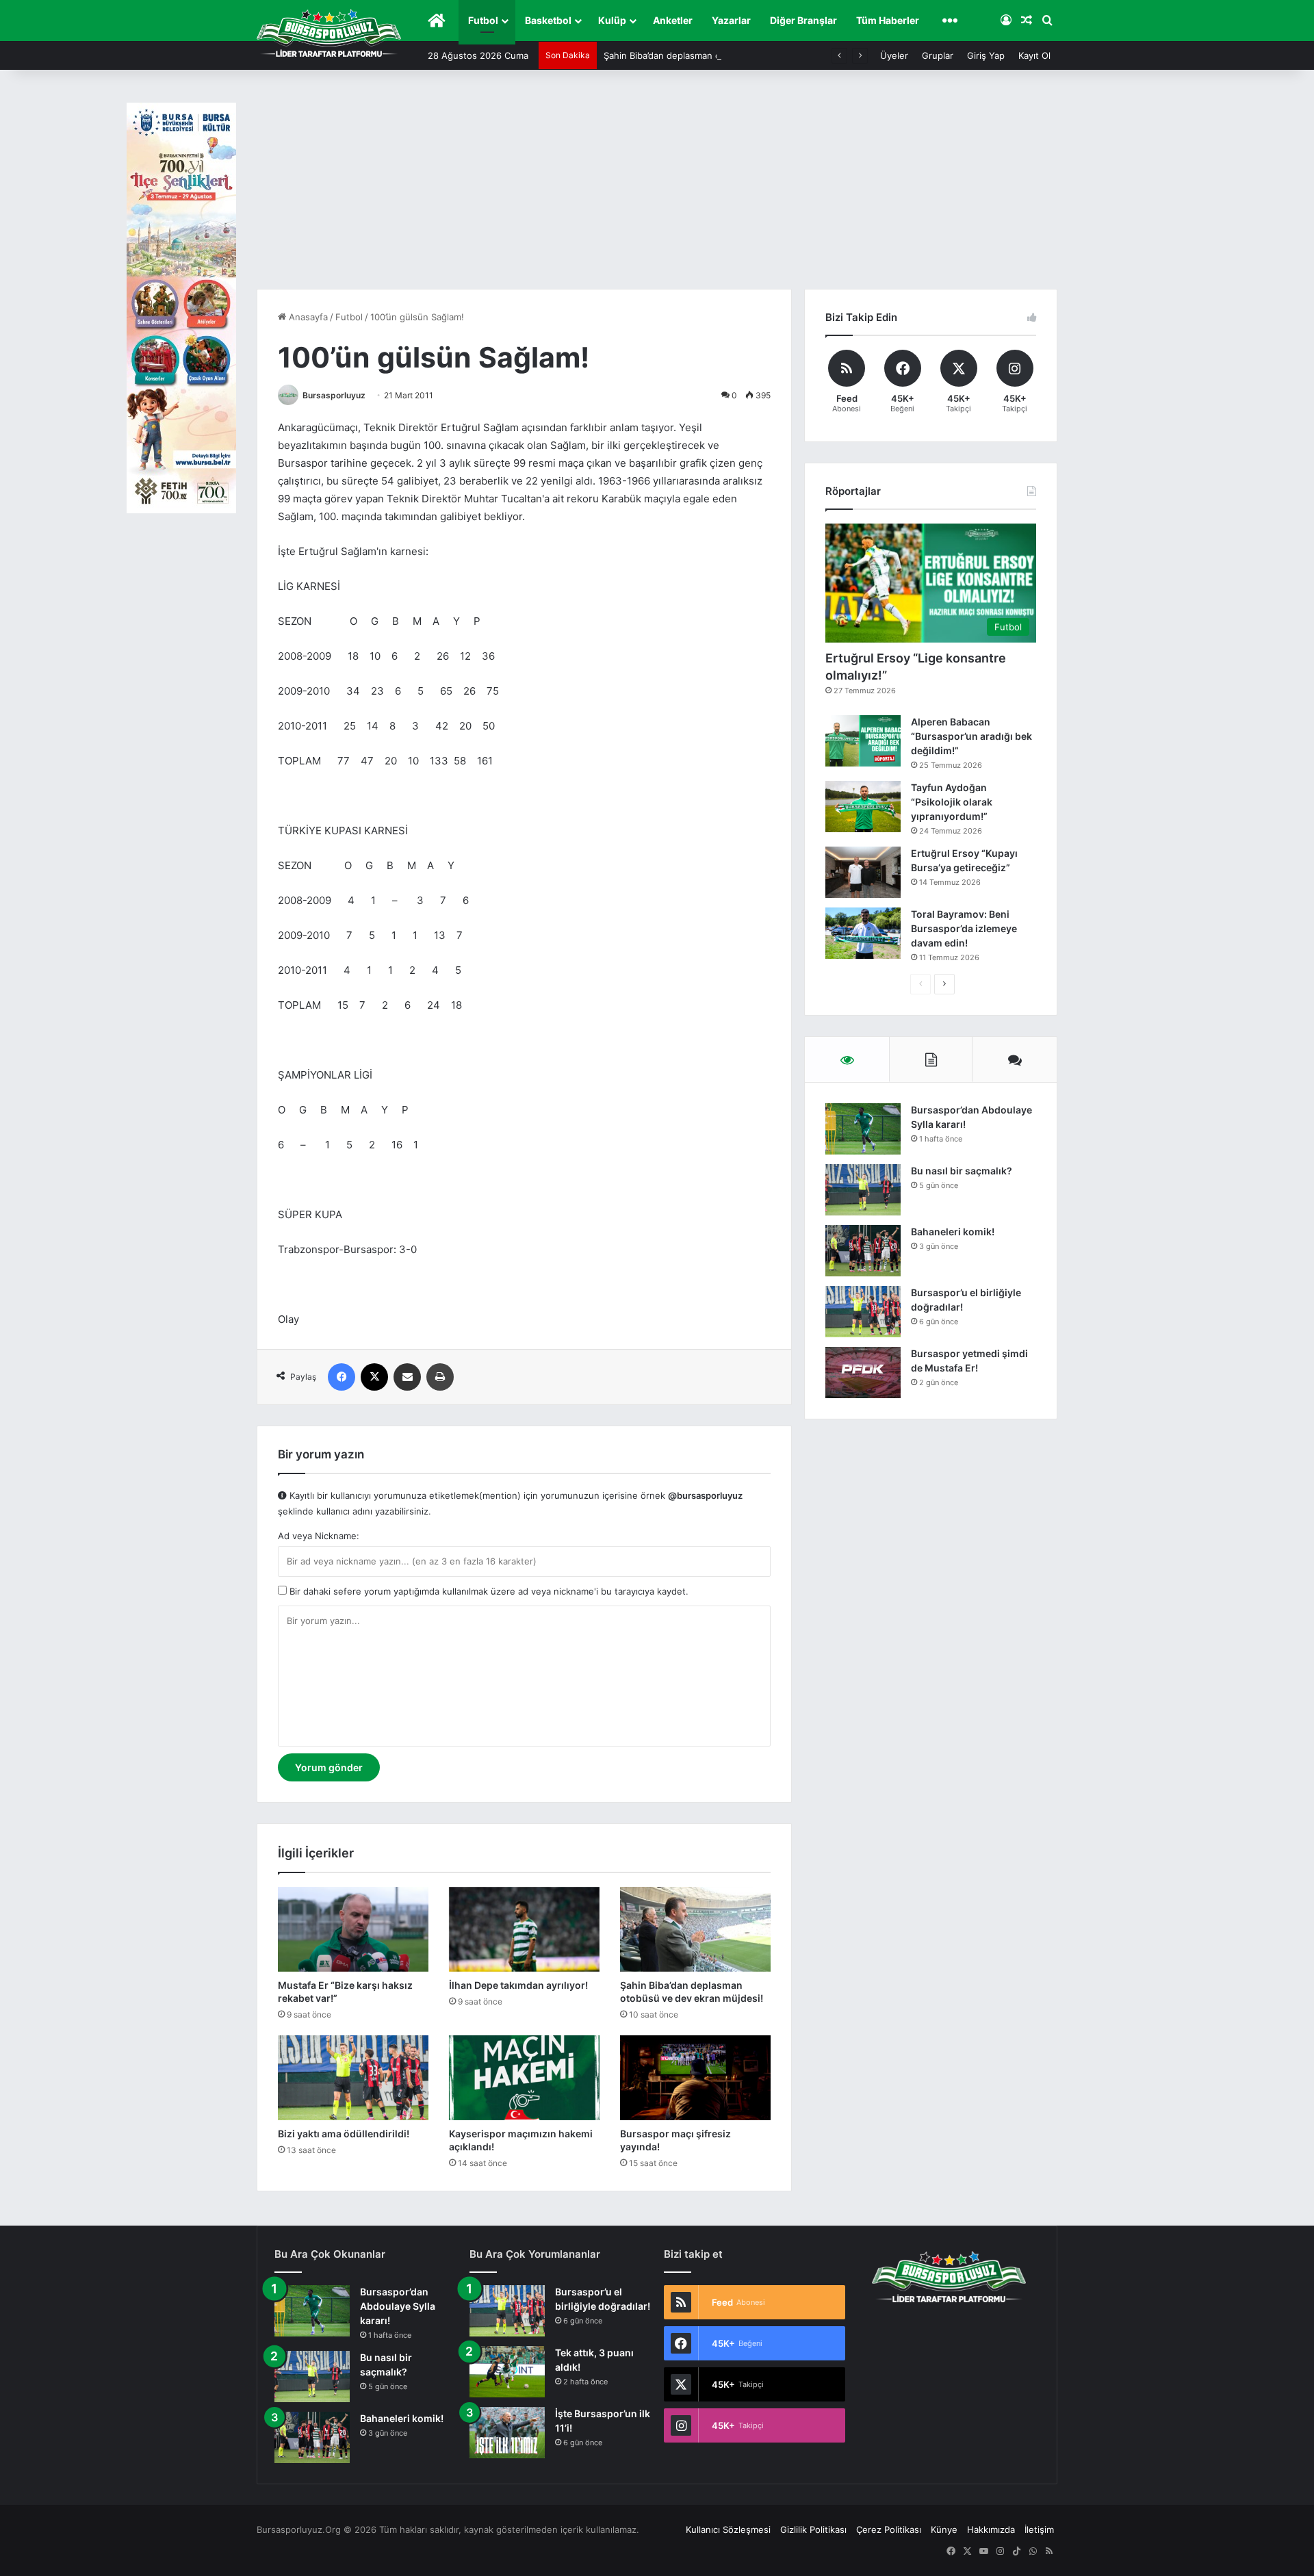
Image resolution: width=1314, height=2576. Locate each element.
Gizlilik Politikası (813, 2529)
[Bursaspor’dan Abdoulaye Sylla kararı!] (863, 1129)
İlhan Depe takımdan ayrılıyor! (518, 1985)
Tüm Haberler (888, 20)
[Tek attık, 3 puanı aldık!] (507, 2372)
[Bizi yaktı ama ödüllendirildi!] (353, 2078)
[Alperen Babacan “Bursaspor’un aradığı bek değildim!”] (863, 741)
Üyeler (894, 55)
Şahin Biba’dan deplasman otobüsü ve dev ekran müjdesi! (725, 55)
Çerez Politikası (889, 2529)
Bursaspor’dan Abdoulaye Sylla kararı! (398, 2306)
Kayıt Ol (1034, 55)
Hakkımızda (991, 2529)
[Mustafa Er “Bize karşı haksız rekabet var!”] (353, 1929)
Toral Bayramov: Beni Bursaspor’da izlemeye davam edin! (964, 928)
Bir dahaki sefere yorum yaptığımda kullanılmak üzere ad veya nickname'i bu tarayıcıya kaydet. (488, 1591)
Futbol (483, 20)
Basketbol (548, 20)
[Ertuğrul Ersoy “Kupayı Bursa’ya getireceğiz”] (863, 872)
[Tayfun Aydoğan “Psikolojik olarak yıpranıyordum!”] (863, 807)
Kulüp (612, 20)
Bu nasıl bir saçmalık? (962, 1171)
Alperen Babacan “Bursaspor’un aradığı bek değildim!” (971, 736)
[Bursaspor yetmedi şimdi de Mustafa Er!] (863, 1373)
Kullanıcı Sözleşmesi (728, 2529)
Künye (944, 2529)
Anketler (673, 20)
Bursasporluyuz (334, 395)
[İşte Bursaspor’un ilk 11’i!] (507, 2433)
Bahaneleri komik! (953, 1232)
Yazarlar (731, 20)
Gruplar (938, 55)
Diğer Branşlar (803, 20)
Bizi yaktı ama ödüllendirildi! (344, 2134)
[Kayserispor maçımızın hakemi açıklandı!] (524, 2078)
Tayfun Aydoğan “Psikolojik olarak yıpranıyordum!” (952, 802)
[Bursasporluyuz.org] (329, 33)
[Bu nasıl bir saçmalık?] (863, 1190)
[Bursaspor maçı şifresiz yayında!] (695, 2078)
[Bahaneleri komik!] (863, 1251)
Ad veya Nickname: (319, 1536)
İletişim (1039, 2529)
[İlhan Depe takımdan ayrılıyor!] (524, 1929)
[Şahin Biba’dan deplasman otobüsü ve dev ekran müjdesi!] (695, 1929)
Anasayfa (307, 317)
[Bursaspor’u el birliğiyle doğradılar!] (863, 1312)
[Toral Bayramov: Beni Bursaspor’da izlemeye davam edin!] (863, 933)
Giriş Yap (986, 55)
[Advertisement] (657, 186)
